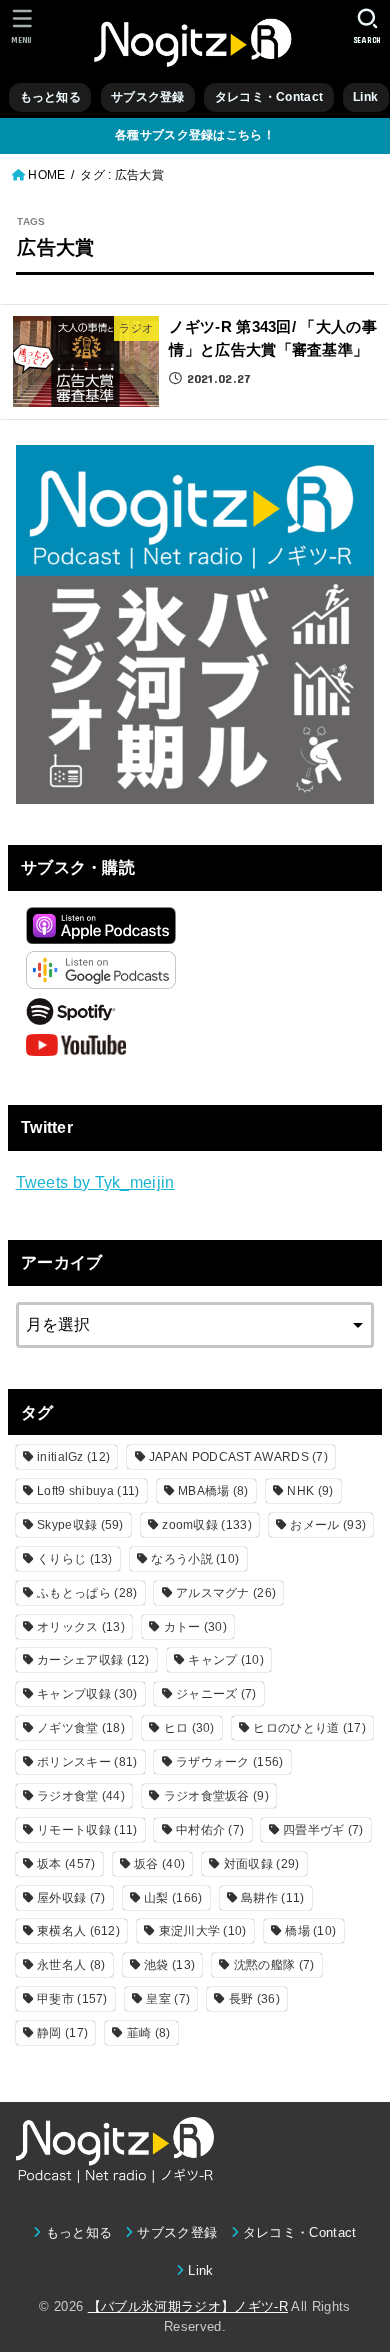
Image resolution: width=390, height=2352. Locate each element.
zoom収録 (207, 1525)
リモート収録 (87, 1830)
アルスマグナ (226, 1593)
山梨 (173, 1898)
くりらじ (75, 1559)
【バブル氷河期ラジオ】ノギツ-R (188, 2306)
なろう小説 (195, 1559)
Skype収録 (80, 1525)
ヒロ (189, 1728)
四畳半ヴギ (323, 1830)
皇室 (168, 1999)
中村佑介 (210, 1830)
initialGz (73, 1457)
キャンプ (226, 1660)
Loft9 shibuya (88, 1491)
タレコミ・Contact (269, 97)
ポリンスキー (87, 1762)
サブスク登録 (148, 97)
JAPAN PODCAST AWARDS (238, 1457)
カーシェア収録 (93, 1660)
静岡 (62, 2033)
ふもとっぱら (87, 1593)
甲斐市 (72, 1999)
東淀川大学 (203, 1931)
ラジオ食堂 (81, 1796)
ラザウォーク (230, 1762)
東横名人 (78, 1931)
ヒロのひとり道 (309, 1728)
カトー (195, 1627)
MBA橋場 (213, 1491)
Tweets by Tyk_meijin (95, 1182)
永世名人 (71, 1965)
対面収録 (262, 1864)
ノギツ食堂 (81, 1728)
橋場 (310, 1931)
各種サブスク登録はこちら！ (195, 135)
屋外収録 (71, 1898)
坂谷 (159, 1864)
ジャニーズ (216, 1694)
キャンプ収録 (87, 1694)
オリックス (81, 1627)
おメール (328, 1525)
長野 (254, 1999)
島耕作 (272, 1898)
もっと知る (50, 97)
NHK (310, 1491)
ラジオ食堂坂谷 (216, 1796)
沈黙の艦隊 (274, 1965)
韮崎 (149, 2033)
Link (365, 97)
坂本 (66, 1864)
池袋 (169, 1965)
